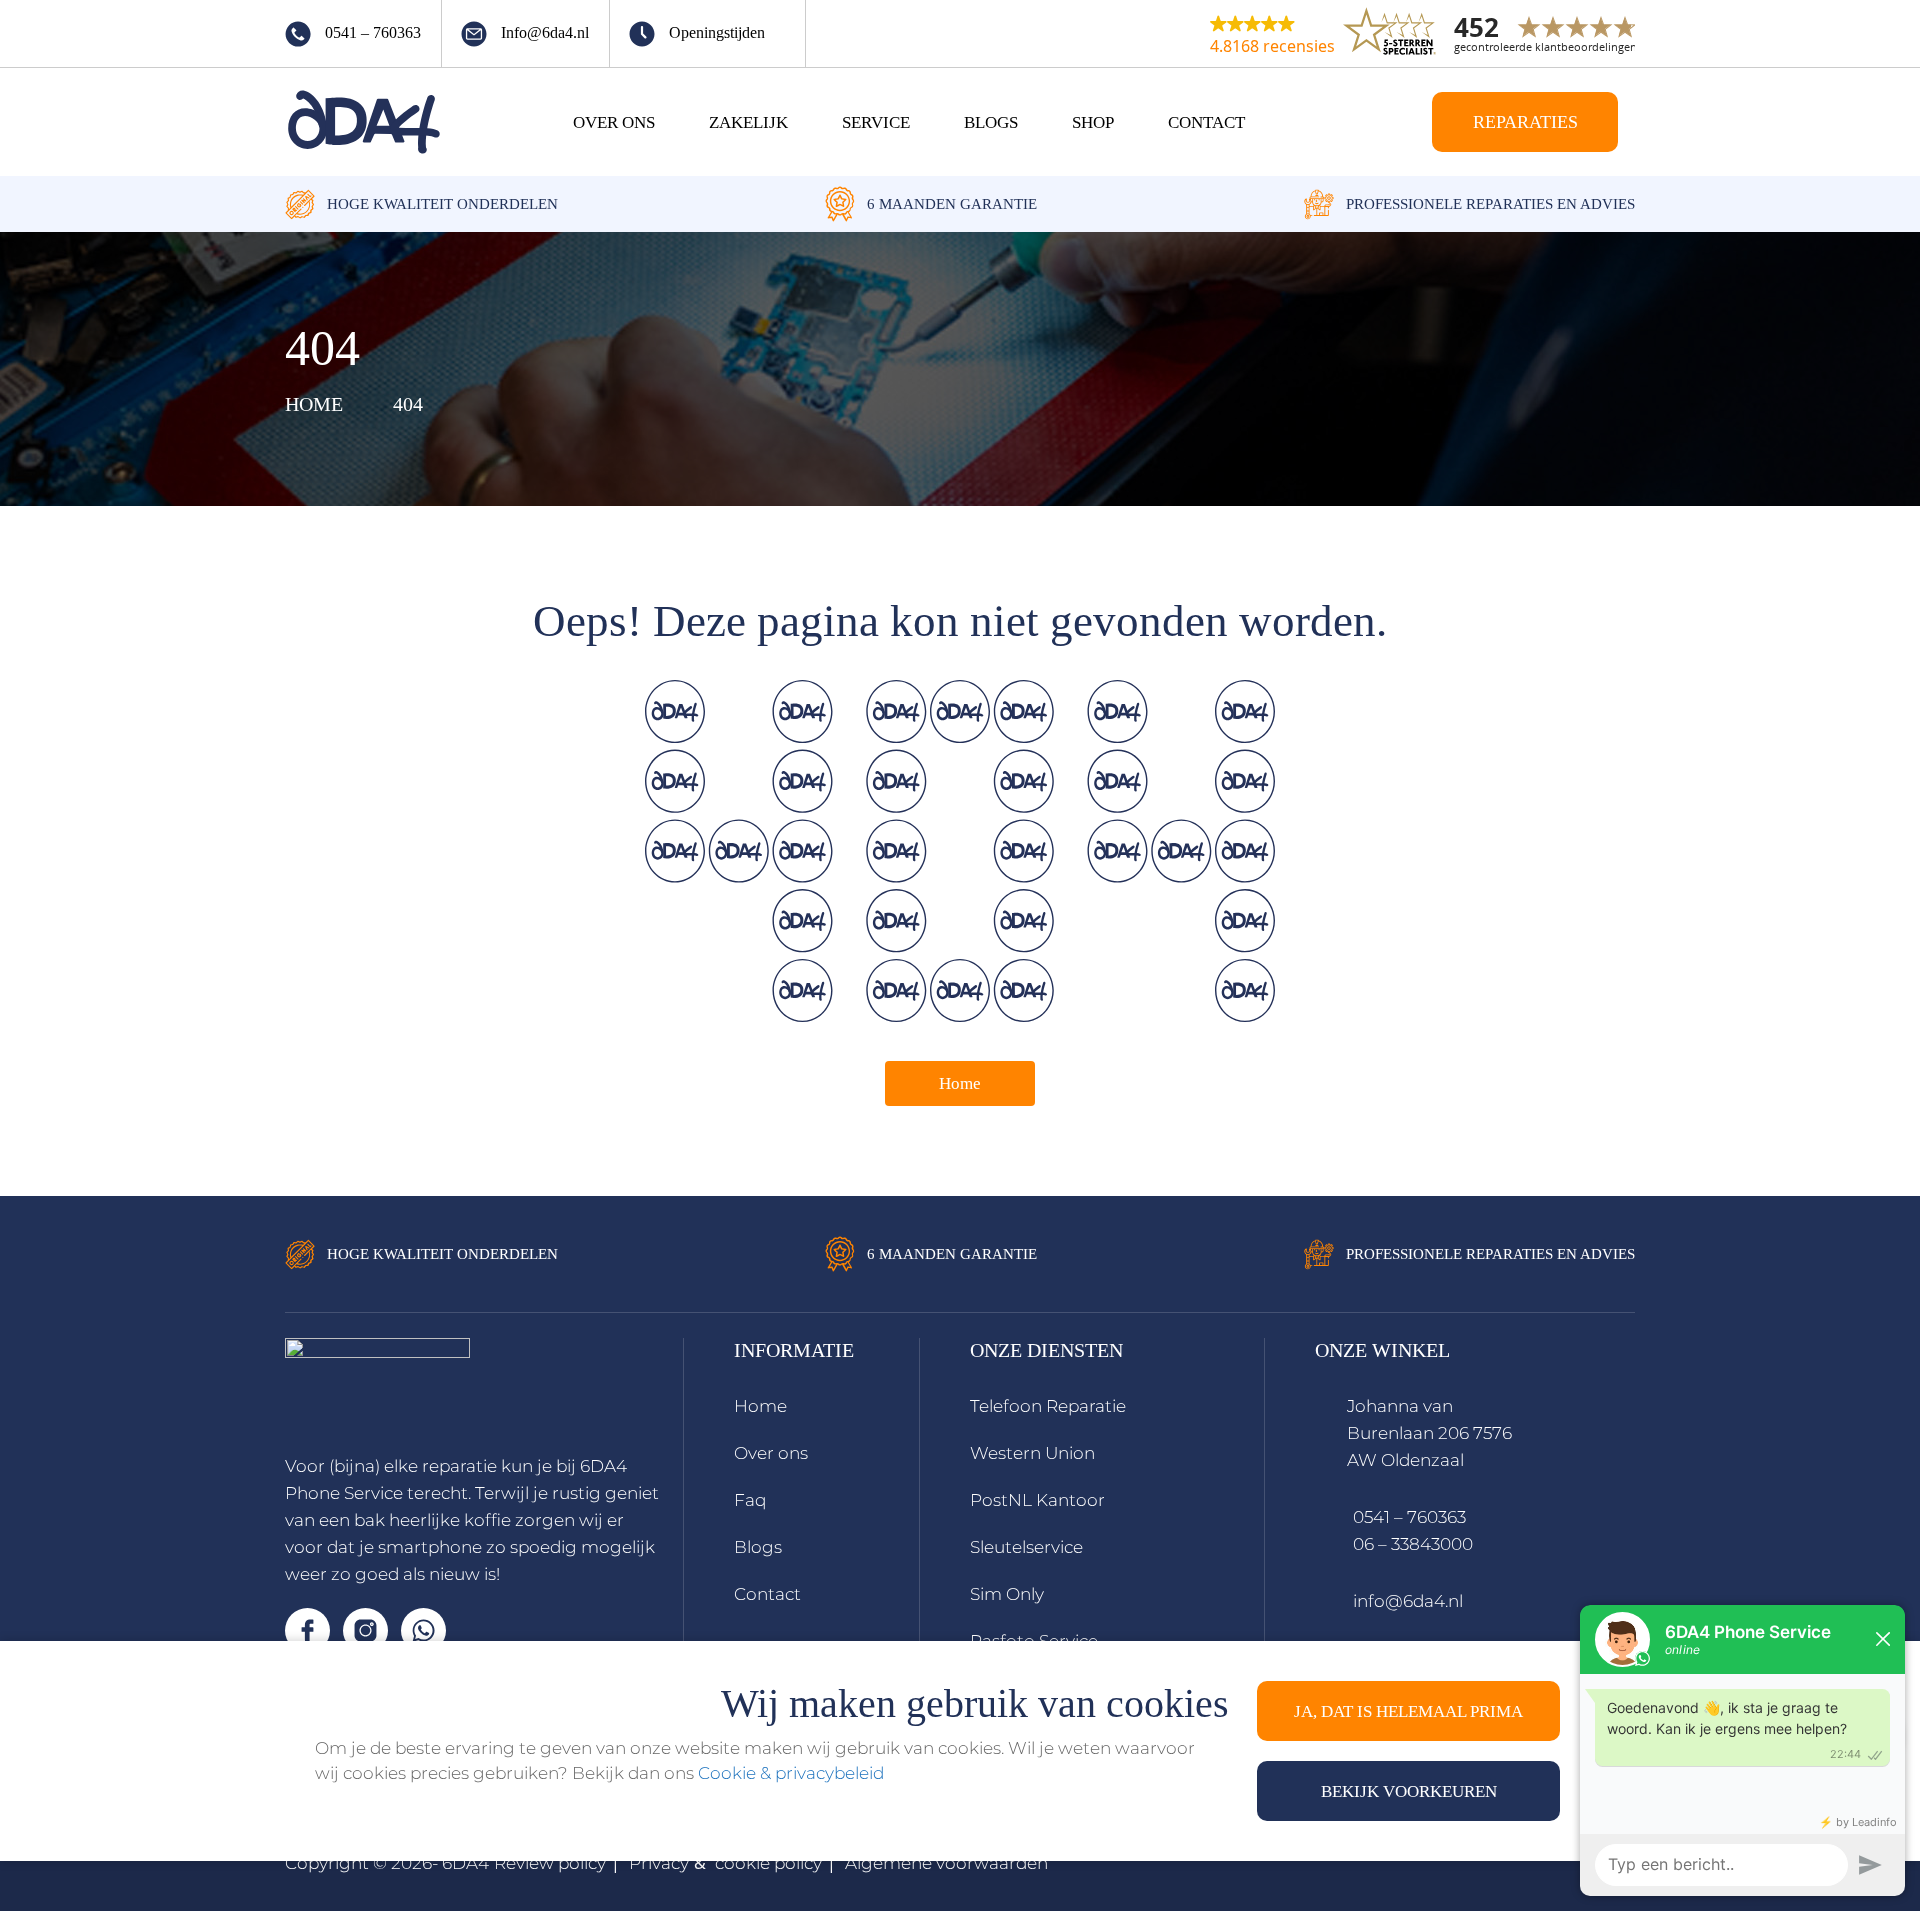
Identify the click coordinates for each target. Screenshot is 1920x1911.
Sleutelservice (1026, 1547)
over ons (614, 122)
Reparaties (1525, 122)
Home (960, 1083)
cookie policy (768, 1863)
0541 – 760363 (1409, 1517)
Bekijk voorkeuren (1409, 1791)
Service (876, 122)
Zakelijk (748, 122)
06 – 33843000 (1413, 1544)
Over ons (771, 1453)
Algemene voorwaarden (946, 1863)
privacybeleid (829, 1773)
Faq (750, 1500)
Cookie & (736, 1773)
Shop (1093, 122)
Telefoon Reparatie (1048, 1406)
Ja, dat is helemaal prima (1408, 1711)
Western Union (1032, 1453)
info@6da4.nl (1408, 1601)
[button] (1272, 34)
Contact (1206, 122)
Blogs (991, 122)
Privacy (659, 1863)
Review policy (550, 1863)
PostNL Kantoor (1037, 1500)
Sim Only (1007, 1594)
